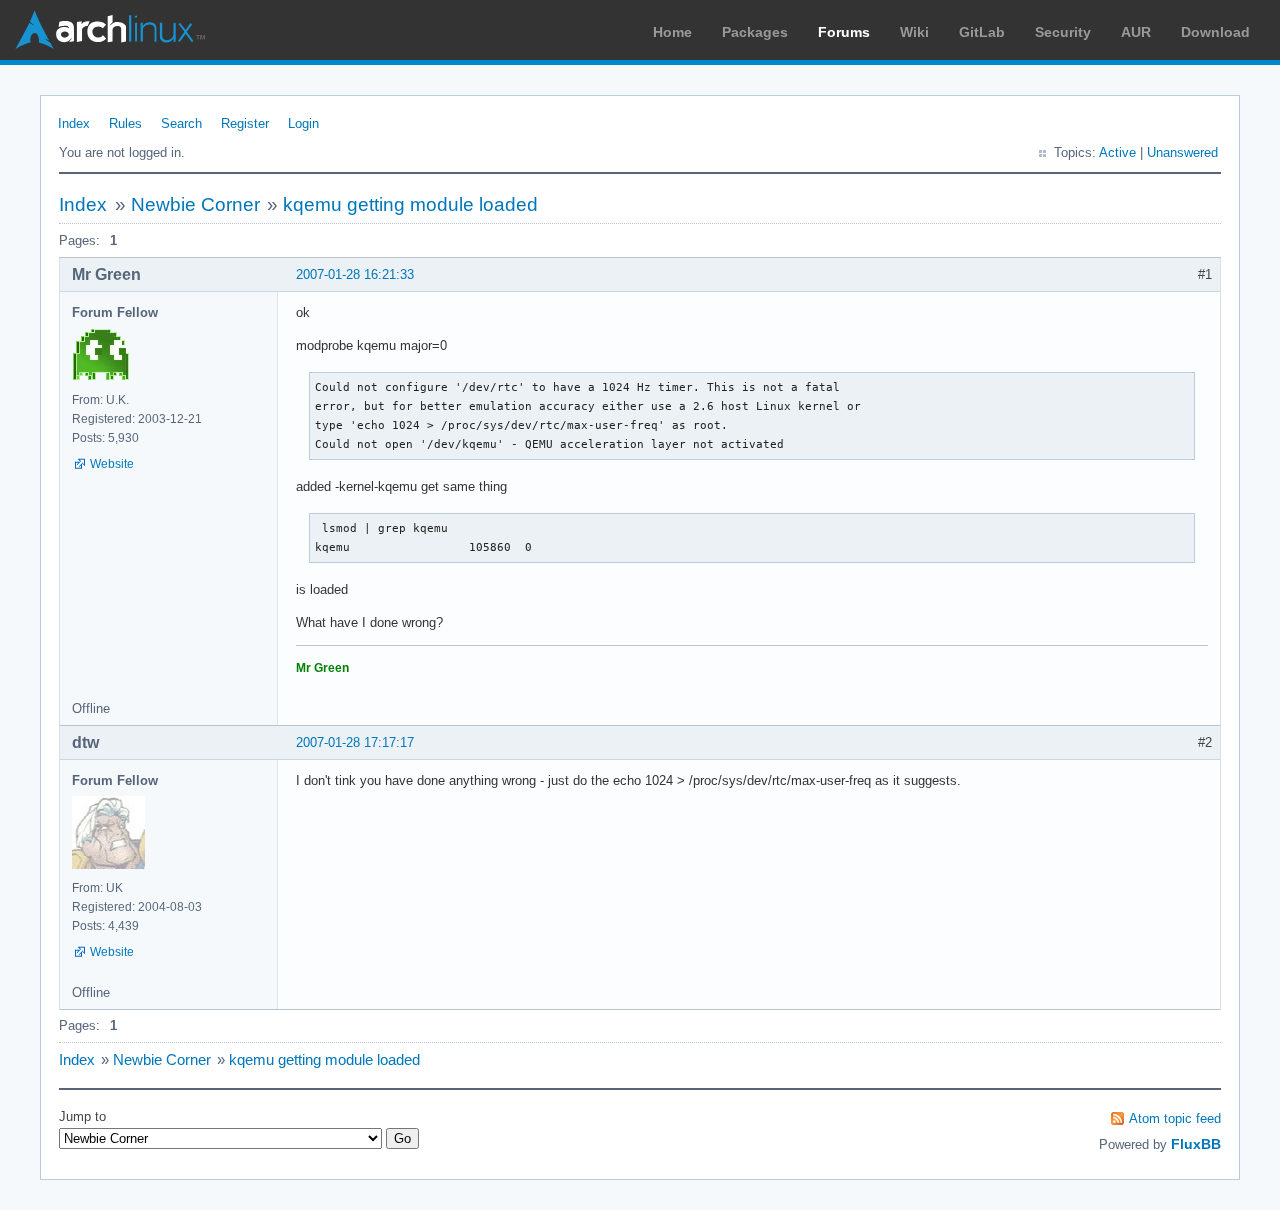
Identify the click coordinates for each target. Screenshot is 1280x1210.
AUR (1136, 32)
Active (1117, 152)
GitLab (982, 32)
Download (1215, 32)
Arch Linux (110, 30)
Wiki (914, 32)
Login (303, 123)
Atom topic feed (1175, 1118)
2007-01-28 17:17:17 (355, 742)
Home (672, 32)
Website (112, 464)
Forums (844, 32)
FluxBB (1196, 1144)
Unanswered (1182, 152)
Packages (755, 32)
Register (245, 123)
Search (181, 123)
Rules (125, 123)
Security (1063, 32)
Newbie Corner (195, 204)
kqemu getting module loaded (410, 204)
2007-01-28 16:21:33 (355, 274)
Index (74, 123)
